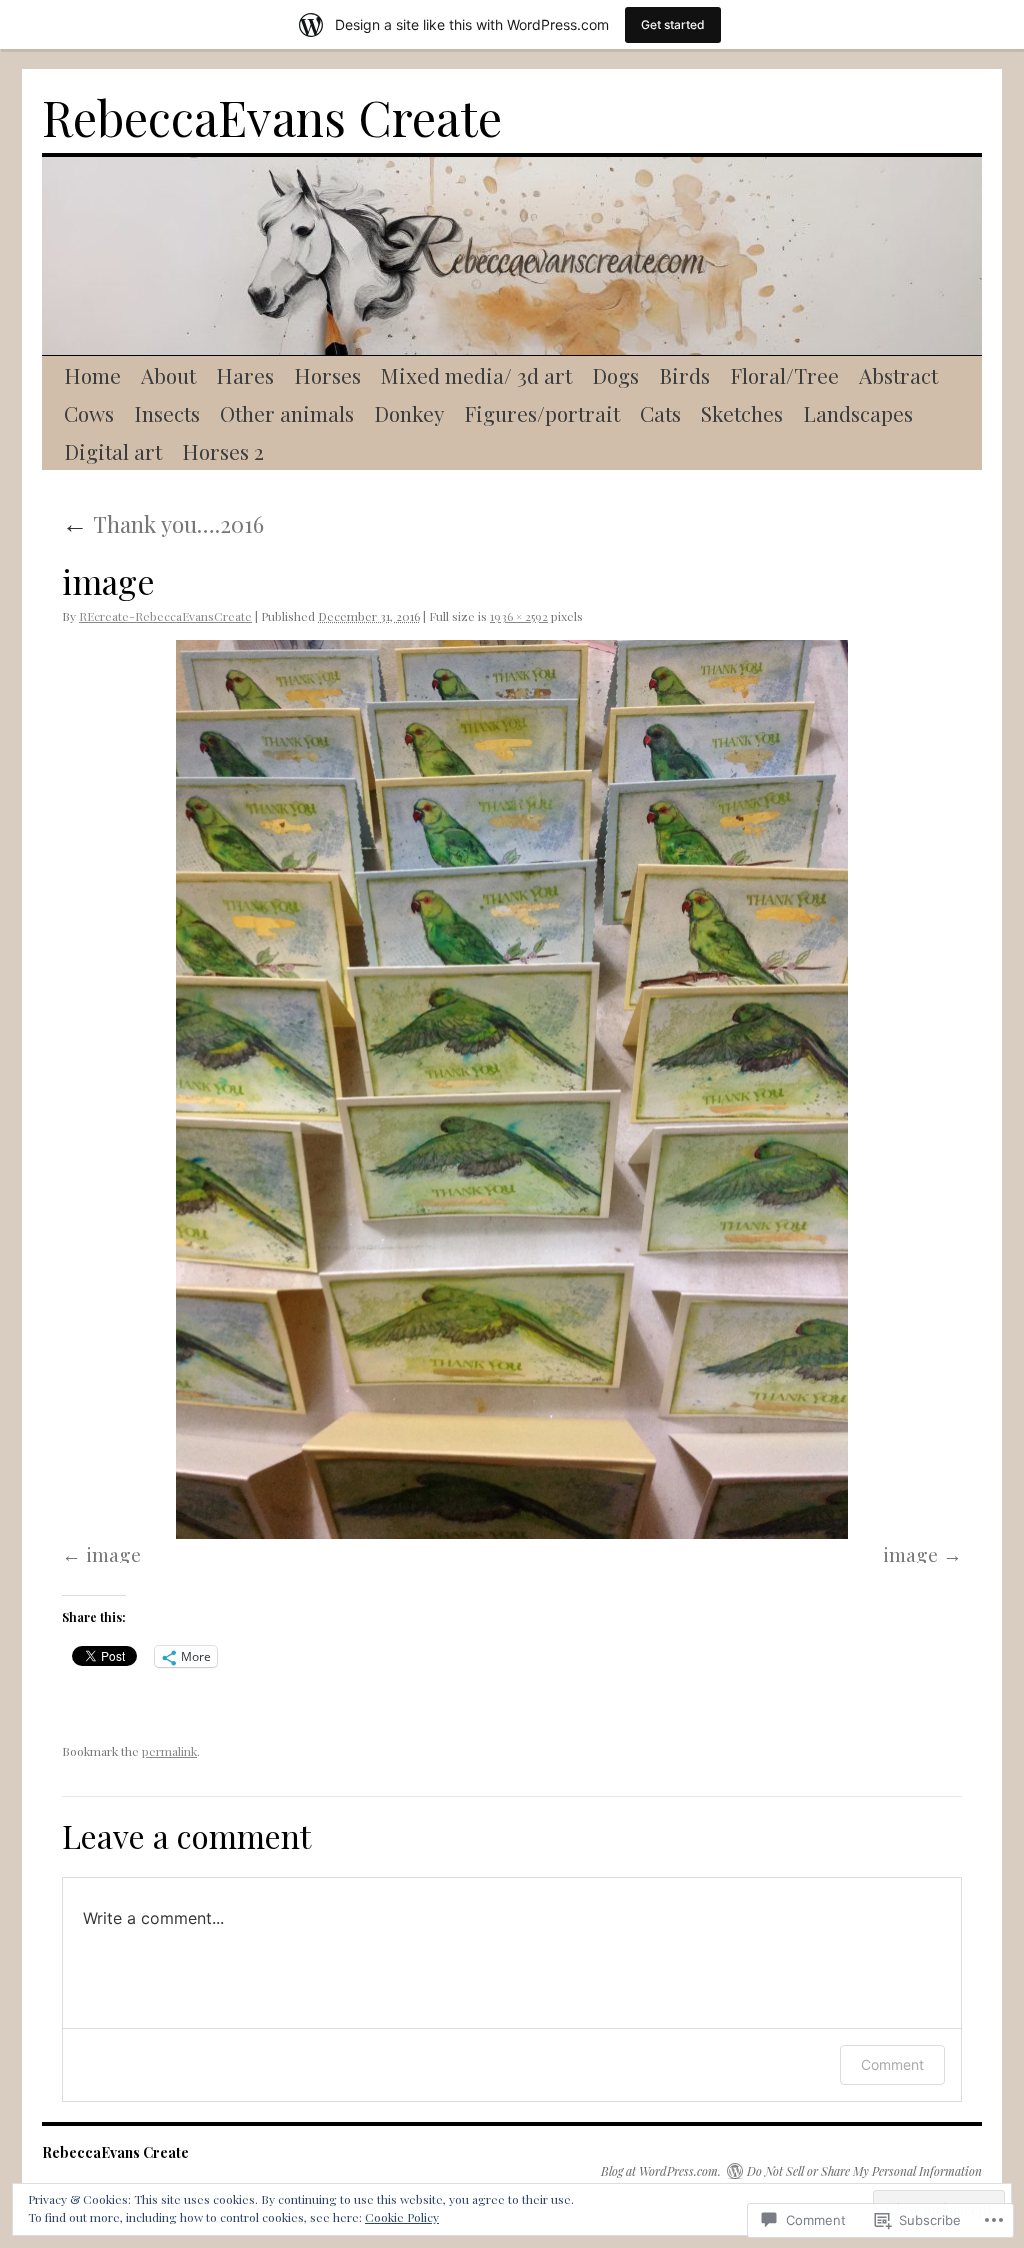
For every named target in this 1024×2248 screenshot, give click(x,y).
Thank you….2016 (163, 524)
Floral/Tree (784, 375)
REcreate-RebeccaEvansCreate (165, 616)
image (113, 1554)
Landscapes (858, 413)
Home (92, 375)
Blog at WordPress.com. (661, 2171)
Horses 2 (223, 451)
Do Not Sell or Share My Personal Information (864, 2171)
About (168, 375)
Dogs (615, 375)
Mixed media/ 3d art (476, 375)
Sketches (742, 413)
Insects (167, 413)
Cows (89, 413)
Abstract (898, 375)
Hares (245, 375)
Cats (660, 413)
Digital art (113, 451)
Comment (892, 2064)
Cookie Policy (402, 2217)
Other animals (287, 413)
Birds (684, 375)
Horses (327, 375)
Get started (673, 24)
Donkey (409, 413)
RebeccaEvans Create (272, 117)
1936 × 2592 (519, 616)
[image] (512, 1090)
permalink (169, 1751)
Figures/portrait (542, 413)
